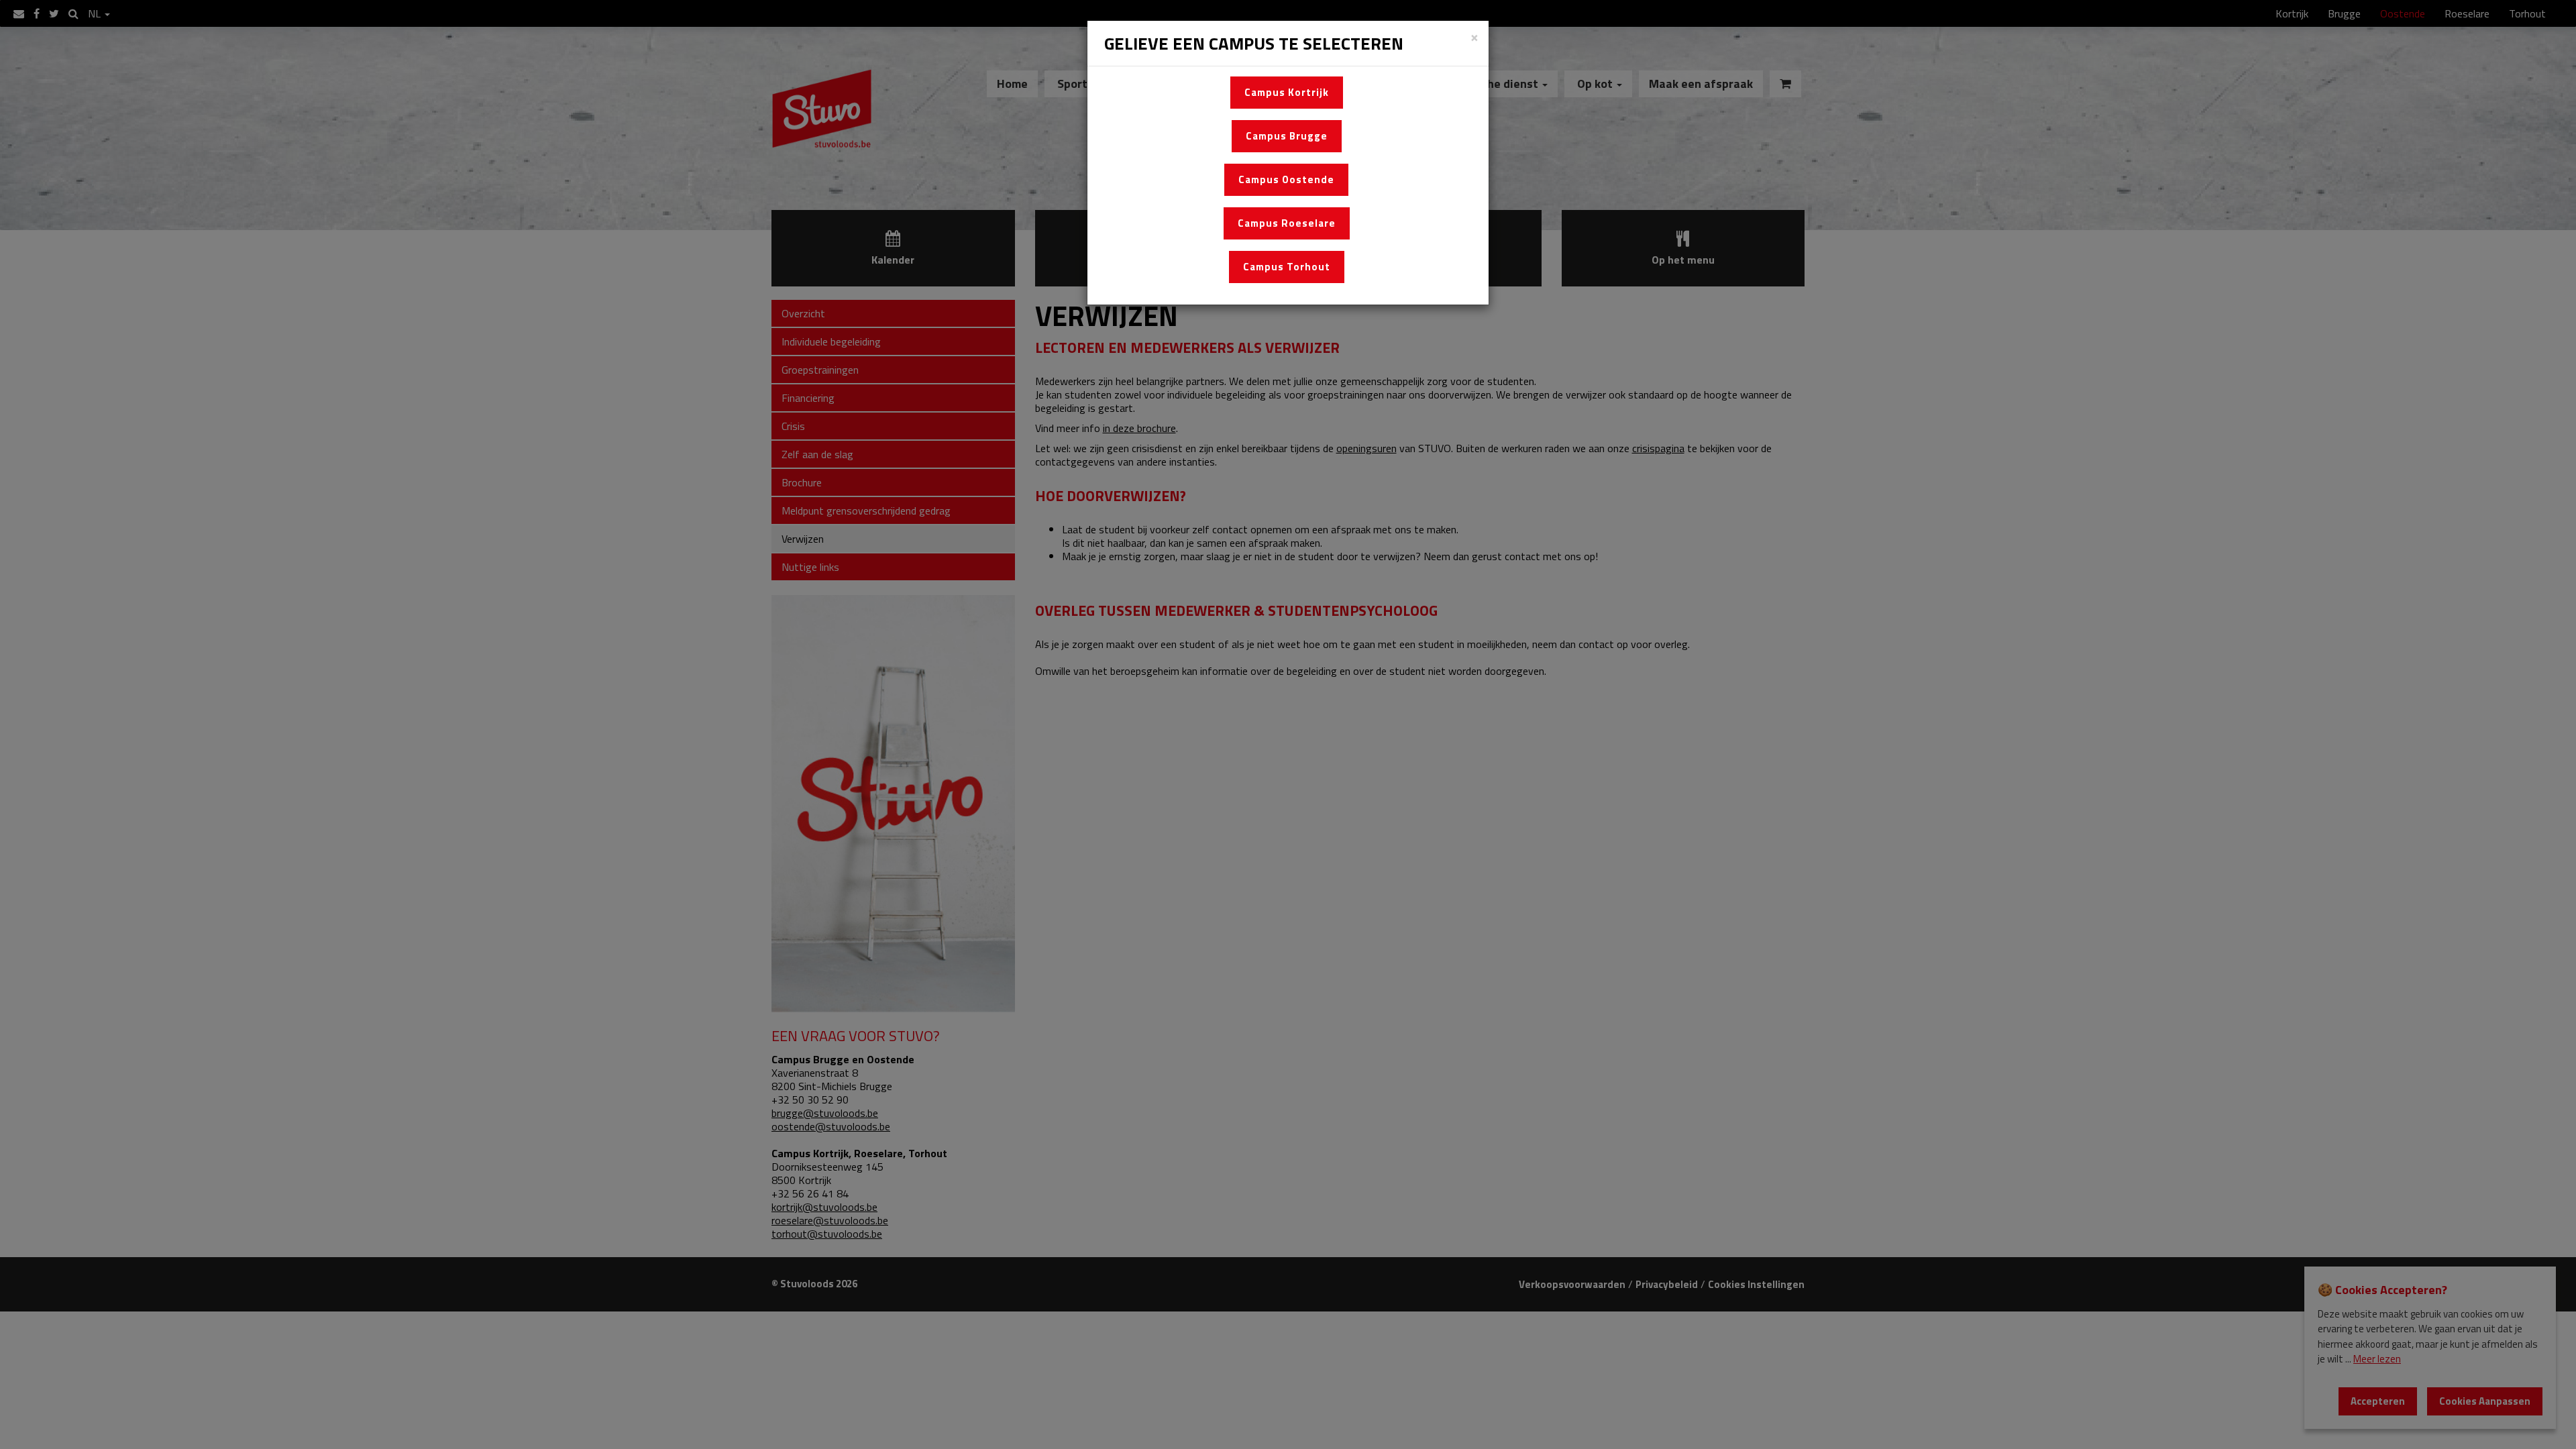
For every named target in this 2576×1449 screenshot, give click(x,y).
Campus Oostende (1286, 179)
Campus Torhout (1287, 267)
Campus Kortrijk (1287, 92)
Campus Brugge (1287, 136)
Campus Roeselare (1287, 223)
